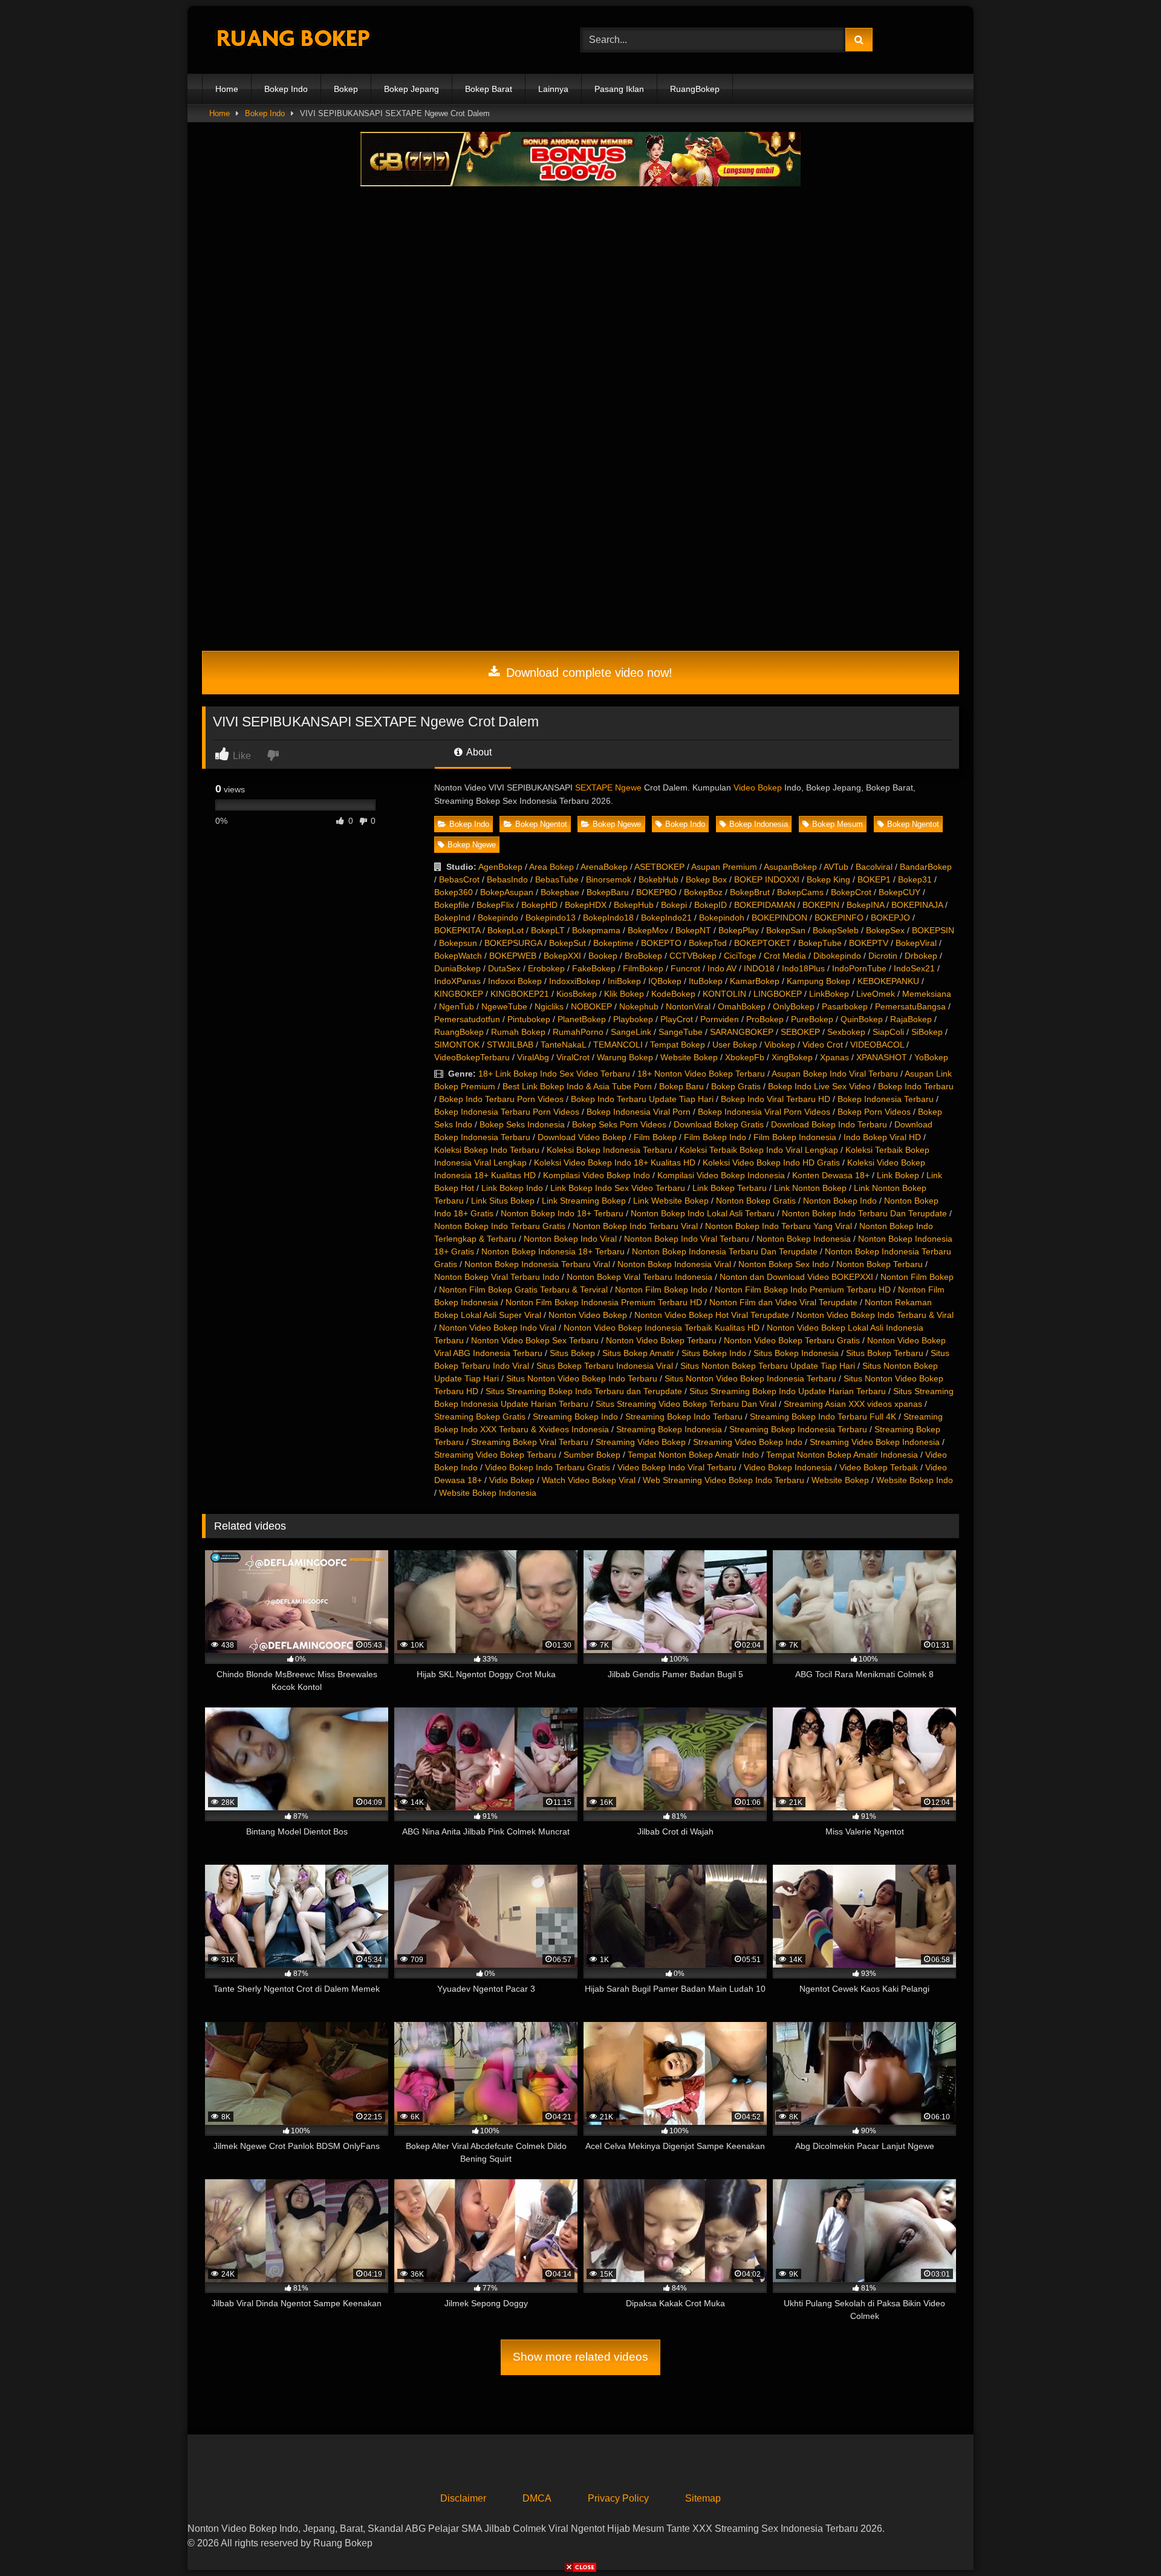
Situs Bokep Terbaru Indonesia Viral (605, 1366)
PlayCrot (677, 1019)
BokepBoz (703, 892)
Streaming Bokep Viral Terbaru (530, 1442)
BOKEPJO (890, 918)
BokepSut (567, 943)
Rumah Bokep (518, 1032)
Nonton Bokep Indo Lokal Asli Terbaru (703, 1213)
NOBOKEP (591, 1006)
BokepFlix (495, 905)
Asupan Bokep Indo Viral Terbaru (835, 1074)
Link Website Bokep (671, 1201)
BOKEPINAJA (917, 905)
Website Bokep (689, 1057)
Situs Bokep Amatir (638, 1353)
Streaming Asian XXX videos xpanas (853, 1404)
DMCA (537, 2498)
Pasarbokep (845, 1006)
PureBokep (812, 1019)
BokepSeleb (836, 930)
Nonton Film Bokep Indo (661, 1290)
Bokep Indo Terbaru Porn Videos (501, 1099)
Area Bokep (551, 867)
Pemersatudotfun (467, 1019)
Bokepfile (452, 905)
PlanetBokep (582, 1019)
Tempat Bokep (678, 1045)
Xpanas (834, 1057)
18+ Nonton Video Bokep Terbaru (701, 1074)
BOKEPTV (869, 943)
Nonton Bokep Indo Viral (570, 1239)
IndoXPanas (457, 981)
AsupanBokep (790, 867)
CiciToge (740, 956)
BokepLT (548, 930)
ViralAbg (533, 1057)
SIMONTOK (457, 1045)
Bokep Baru (681, 1086)
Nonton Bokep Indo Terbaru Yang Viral (779, 1226)
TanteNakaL (563, 1045)
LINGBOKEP (778, 994)
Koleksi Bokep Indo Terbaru (487, 1150)
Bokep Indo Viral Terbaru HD (776, 1099)
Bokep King (828, 879)
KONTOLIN (724, 994)
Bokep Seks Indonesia (522, 1124)
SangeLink (631, 1032)
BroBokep (643, 956)
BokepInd (452, 918)
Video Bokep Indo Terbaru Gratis (548, 1467)
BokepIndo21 (666, 918)
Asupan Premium (724, 867)
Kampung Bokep (818, 981)
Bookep (603, 956)
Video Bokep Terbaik (879, 1467)
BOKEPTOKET (763, 943)
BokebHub (659, 879)
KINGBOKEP (459, 994)
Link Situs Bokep (503, 1201)
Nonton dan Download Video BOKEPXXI (796, 1277)
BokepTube (820, 943)
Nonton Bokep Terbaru (880, 1264)
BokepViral (916, 943)
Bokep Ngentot (541, 824)
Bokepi (674, 905)
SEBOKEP (800, 1032)
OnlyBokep (794, 1006)
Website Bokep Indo (915, 1480)
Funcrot (685, 968)
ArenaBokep (604, 867)
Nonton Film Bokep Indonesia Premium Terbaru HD (604, 1302)
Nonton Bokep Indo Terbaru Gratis (500, 1226)
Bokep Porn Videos (874, 1112)
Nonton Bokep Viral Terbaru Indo (497, 1277)
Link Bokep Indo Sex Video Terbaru (618, 1188)
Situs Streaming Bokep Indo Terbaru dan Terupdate (584, 1391)
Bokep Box (706, 879)
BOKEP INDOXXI (767, 879)
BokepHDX (586, 905)
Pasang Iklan (619, 89)
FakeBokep (594, 968)
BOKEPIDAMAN (765, 905)
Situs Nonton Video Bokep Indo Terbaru (582, 1378)
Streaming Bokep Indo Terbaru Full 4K (823, 1417)
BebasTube (557, 879)
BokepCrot (851, 892)
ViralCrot (573, 1057)
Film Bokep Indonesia (795, 1137)
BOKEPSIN (933, 930)
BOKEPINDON (779, 918)
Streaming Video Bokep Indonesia (875, 1442)
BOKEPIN (821, 905)
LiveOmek (876, 994)
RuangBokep (695, 89)
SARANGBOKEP (742, 1032)
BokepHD (539, 905)
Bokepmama (596, 930)
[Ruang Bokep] (293, 40)
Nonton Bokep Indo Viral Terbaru (687, 1239)
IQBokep (665, 981)
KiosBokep (577, 994)
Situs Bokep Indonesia (796, 1353)
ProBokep (765, 1019)
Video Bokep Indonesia (788, 1467)
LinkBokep (829, 994)
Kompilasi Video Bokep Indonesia (721, 1175)
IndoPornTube (859, 968)
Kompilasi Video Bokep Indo (597, 1175)
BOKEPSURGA (513, 943)
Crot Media (785, 956)
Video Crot (823, 1045)
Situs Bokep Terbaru (885, 1353)
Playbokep (633, 1019)
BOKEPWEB (513, 956)
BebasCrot (459, 879)
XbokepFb (745, 1057)
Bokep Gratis (736, 1086)
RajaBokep (911, 1019)
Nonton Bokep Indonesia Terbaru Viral (537, 1264)
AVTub (836, 867)
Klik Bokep (624, 994)
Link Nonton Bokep (810, 1188)
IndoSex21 (914, 968)
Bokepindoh (722, 918)
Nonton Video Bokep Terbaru (661, 1340)
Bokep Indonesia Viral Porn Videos (764, 1112)
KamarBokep (755, 981)
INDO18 (759, 968)
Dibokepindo (837, 956)
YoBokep (931, 1057)
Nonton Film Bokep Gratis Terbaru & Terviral (523, 1290)
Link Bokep (898, 1175)
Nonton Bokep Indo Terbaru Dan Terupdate (864, 1213)
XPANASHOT (882, 1057)
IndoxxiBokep (575, 981)
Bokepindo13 (551, 918)
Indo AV (722, 968)
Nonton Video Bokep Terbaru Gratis (792, 1340)
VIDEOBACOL (877, 1045)
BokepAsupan (507, 892)
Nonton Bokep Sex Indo (784, 1264)
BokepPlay (739, 930)
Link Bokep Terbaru (730, 1188)
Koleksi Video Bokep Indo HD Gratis (771, 1162)
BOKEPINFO (839, 918)
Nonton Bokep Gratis (756, 1201)
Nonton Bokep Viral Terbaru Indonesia (639, 1277)
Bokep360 (454, 892)
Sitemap (703, 2498)
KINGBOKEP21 (520, 994)
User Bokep (735, 1045)
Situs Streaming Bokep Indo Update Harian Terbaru (788, 1391)
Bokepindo (498, 918)
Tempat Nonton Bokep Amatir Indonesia (842, 1455)
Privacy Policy (618, 2498)
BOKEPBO (656, 892)
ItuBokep (706, 981)
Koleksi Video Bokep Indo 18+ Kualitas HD (615, 1162)
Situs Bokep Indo (714, 1353)
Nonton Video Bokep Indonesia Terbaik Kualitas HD (662, 1328)
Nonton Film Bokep (917, 1277)
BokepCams (800, 892)
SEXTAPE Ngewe (608, 787)
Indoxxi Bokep (515, 981)
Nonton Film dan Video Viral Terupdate (783, 1302)
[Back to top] (1124, 2540)
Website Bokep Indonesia (488, 1493)
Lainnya (553, 89)
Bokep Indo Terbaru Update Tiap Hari (642, 1099)
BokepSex (885, 930)
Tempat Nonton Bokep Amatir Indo (693, 1455)
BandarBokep (926, 867)
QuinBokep (862, 1019)
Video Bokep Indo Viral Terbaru (677, 1467)
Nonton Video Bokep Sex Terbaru (535, 1340)
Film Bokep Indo (715, 1137)
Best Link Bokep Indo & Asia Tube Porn (577, 1086)
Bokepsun (458, 943)
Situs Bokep (572, 1353)
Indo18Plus (803, 968)
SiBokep (927, 1032)
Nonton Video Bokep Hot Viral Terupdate (712, 1315)
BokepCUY (899, 892)
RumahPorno (578, 1032)
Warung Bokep (625, 1057)
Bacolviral (874, 867)
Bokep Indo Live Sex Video (819, 1086)
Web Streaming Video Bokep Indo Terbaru (724, 1480)
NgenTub (457, 1006)
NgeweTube (504, 1006)
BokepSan (786, 930)
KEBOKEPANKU (888, 981)
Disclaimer (463, 2498)
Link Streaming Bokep (584, 1201)
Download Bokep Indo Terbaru (829, 1124)
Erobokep (546, 968)
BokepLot (506, 930)
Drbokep (921, 956)
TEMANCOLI (618, 1045)
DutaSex (504, 968)
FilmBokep (643, 968)
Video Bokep (758, 787)
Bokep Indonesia (759, 824)
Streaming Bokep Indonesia (669, 1429)
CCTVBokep (693, 956)
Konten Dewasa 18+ (831, 1175)
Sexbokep (846, 1032)
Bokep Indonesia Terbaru (886, 1099)
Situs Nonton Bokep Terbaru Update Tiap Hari (768, 1366)
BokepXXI (562, 956)
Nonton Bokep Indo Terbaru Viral (635, 1226)
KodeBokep (673, 994)
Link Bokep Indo (512, 1188)
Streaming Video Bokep (641, 1442)
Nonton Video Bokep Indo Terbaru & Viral (875, 1315)
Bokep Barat (489, 89)
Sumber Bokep (592, 1455)
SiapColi (888, 1032)
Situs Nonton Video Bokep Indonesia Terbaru (750, 1378)
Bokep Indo (286, 89)
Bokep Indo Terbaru (916, 1086)
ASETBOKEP (659, 867)
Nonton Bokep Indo (840, 1201)
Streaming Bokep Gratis (480, 1417)
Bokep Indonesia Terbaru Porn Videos (507, 1112)
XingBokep (792, 1057)
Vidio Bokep (512, 1480)
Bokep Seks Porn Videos (619, 1124)
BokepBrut (750, 892)
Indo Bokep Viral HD (882, 1137)
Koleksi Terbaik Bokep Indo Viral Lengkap (759, 1150)
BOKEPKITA (457, 930)
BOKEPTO (661, 943)
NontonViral (688, 1006)
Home (227, 89)
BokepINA (865, 905)
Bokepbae (560, 892)
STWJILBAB (510, 1045)
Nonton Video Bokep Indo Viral (498, 1328)
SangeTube (681, 1032)
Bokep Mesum (837, 824)
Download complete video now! (587, 673)
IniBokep (624, 981)
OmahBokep (742, 1006)
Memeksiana (927, 994)
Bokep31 (915, 879)
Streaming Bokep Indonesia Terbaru (798, 1429)
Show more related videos (580, 2357)
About (478, 752)
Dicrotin (883, 956)
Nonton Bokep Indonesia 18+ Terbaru (553, 1251)
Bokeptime (613, 943)
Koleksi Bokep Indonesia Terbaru (610, 1150)
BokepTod (708, 943)
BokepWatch (458, 956)
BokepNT (693, 930)
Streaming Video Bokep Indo (748, 1442)
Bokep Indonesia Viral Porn (639, 1112)
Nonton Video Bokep (588, 1315)
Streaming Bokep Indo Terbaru (684, 1417)
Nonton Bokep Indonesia (804, 1239)
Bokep (346, 89)
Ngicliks (549, 1006)
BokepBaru (608, 892)
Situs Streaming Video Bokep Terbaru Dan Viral (686, 1404)
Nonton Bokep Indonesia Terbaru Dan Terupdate (725, 1251)
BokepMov (648, 930)
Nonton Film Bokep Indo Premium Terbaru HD (803, 1290)
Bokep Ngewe (617, 824)
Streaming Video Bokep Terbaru (495, 1455)
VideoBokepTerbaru (472, 1057)
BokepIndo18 (608, 918)
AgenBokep (500, 867)
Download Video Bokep (582, 1137)
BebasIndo (507, 879)
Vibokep (780, 1045)
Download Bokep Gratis (719, 1124)
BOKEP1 (874, 879)
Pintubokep (529, 1019)
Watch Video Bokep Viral (589, 1480)
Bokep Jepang (411, 89)
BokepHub (634, 905)
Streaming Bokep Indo (575, 1417)
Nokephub (639, 1006)
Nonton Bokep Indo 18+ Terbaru (562, 1213)
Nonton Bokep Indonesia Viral (674, 1264)
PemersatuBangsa (910, 1006)
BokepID (711, 905)
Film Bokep (655, 1137)
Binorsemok (609, 879)
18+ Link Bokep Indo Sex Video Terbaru (554, 1074)
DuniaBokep (457, 968)
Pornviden (720, 1019)
